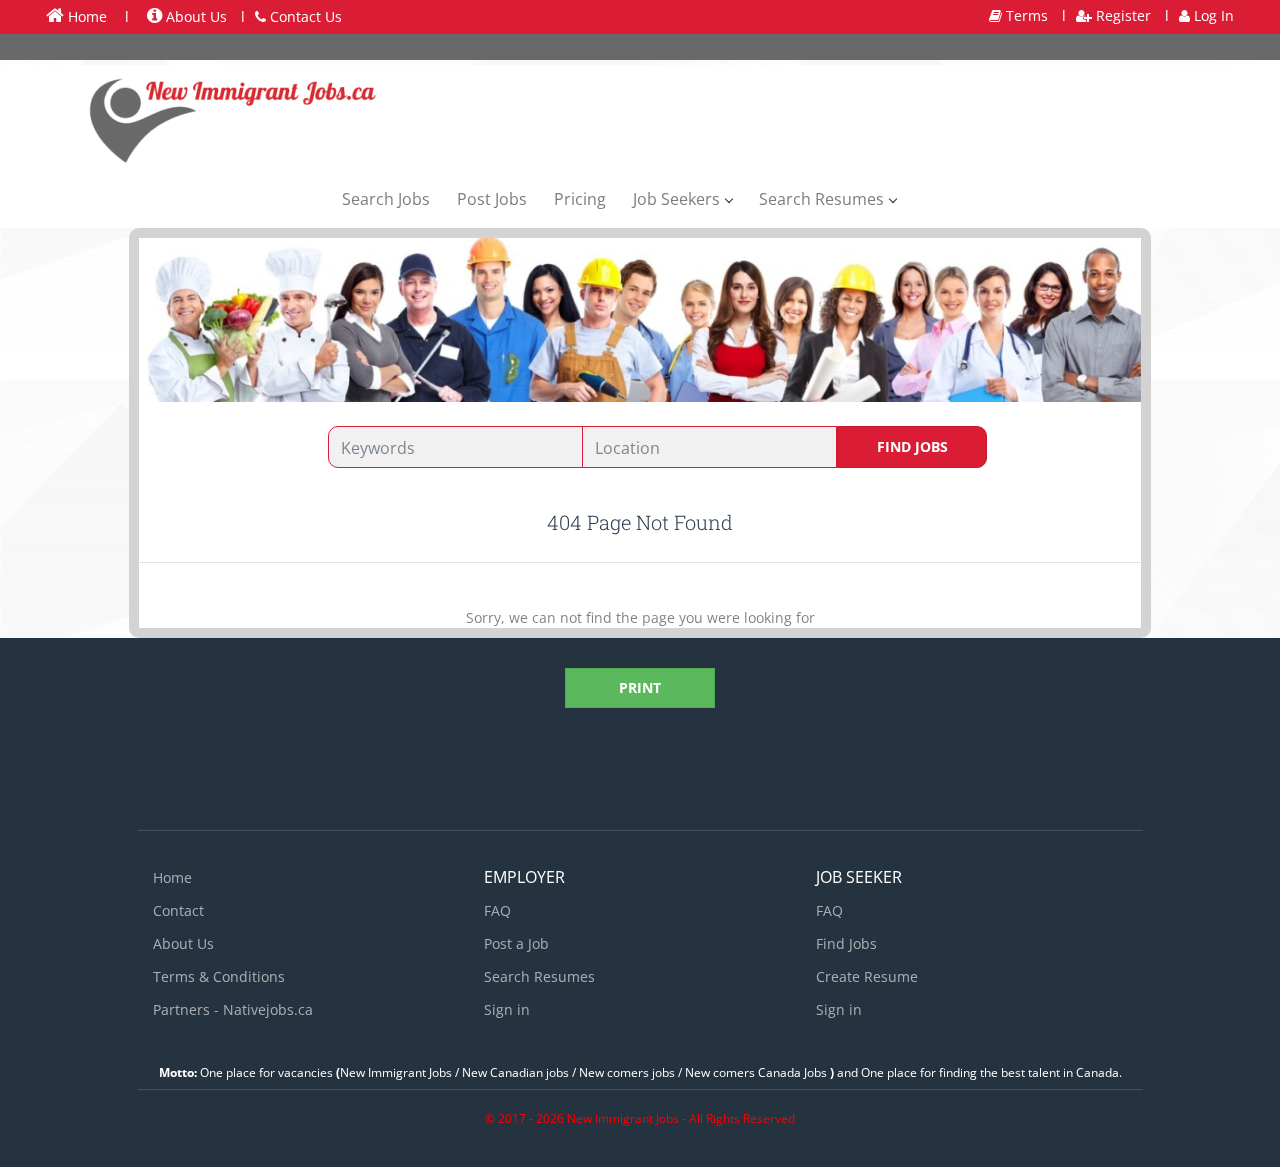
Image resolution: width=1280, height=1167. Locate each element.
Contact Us (304, 16)
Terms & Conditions (219, 976)
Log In (1212, 15)
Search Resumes (539, 976)
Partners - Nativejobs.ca (233, 1009)
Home (85, 16)
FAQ (497, 910)
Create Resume (867, 976)
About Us (194, 16)
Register (1121, 15)
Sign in (507, 1009)
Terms (1025, 15)
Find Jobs (912, 446)
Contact (178, 910)
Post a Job (516, 943)
